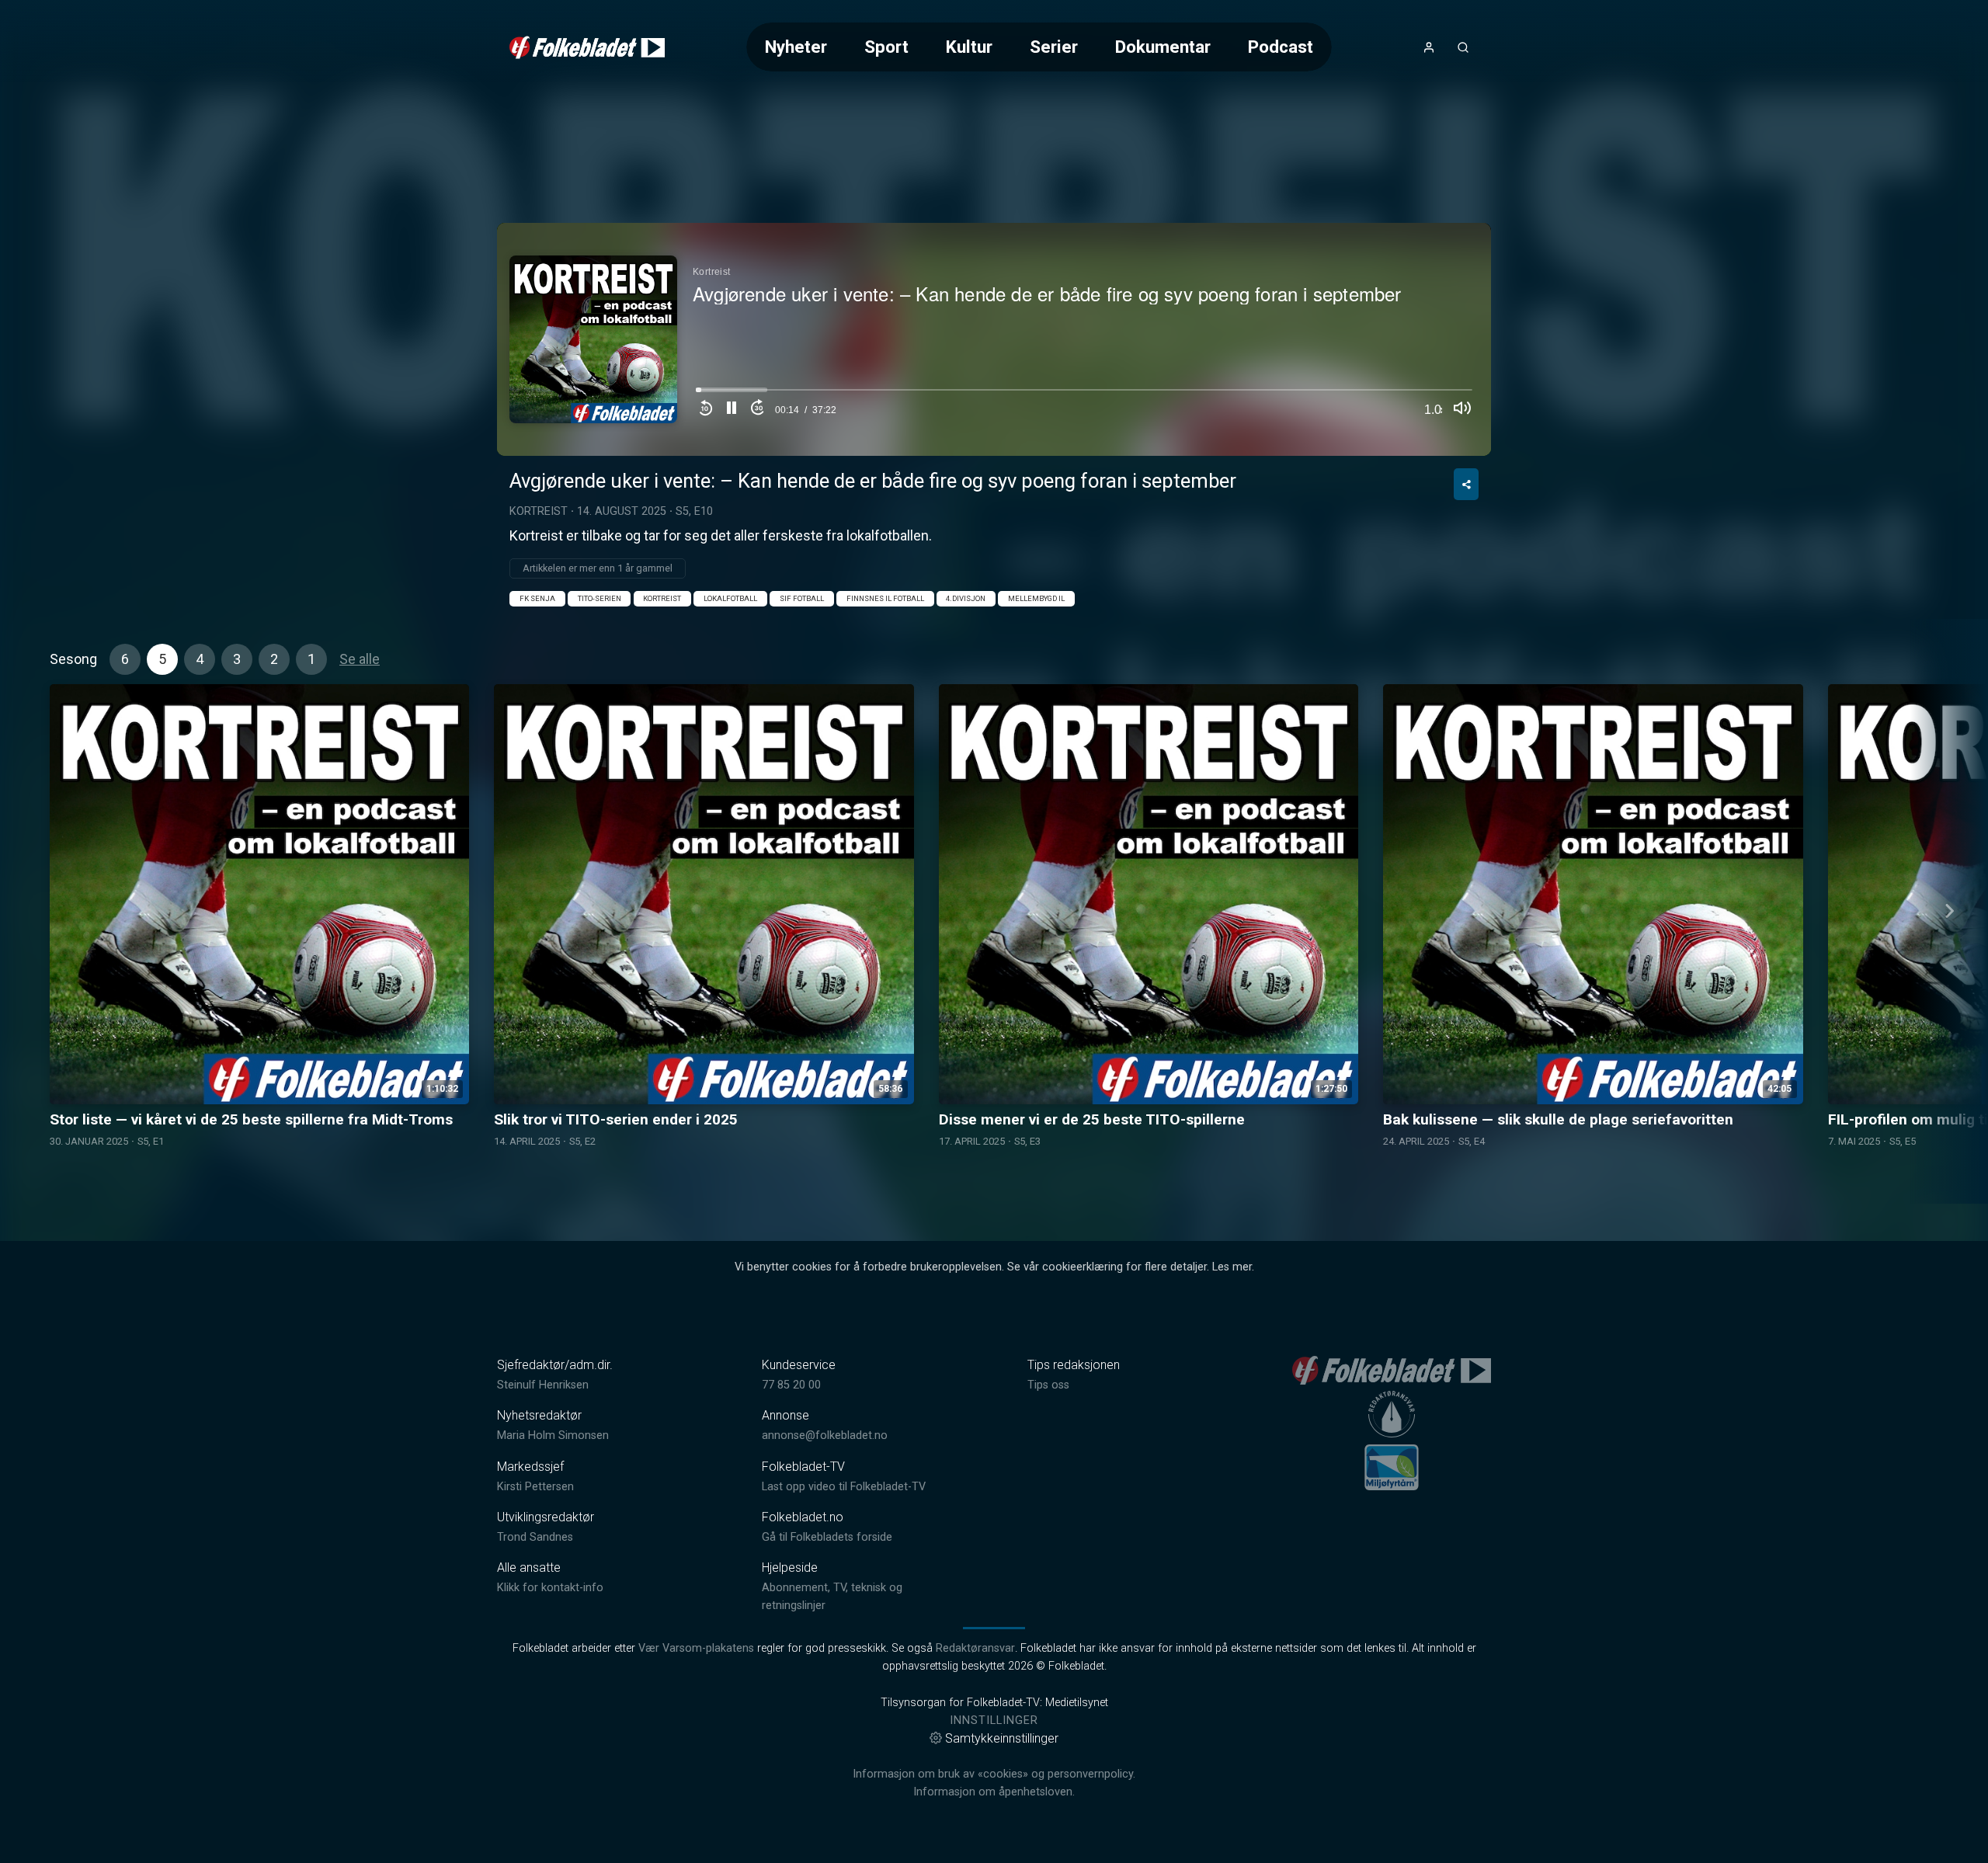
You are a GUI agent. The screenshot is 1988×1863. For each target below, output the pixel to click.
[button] (732, 410)
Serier (1054, 47)
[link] (587, 47)
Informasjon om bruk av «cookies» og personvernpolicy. (994, 1774)
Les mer (1232, 1267)
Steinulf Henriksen (543, 1385)
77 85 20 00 (791, 1385)
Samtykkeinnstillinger (1002, 1738)
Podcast (1281, 47)
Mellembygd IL (1036, 598)
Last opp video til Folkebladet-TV (844, 1487)
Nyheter (796, 47)
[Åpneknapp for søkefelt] (1463, 47)
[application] (994, 339)
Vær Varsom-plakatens (696, 1648)
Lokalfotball (730, 598)
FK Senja (537, 598)
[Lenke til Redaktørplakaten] (1392, 1414)
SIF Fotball (802, 598)
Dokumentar (1163, 47)
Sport (886, 47)
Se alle (360, 659)
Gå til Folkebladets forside (827, 1537)
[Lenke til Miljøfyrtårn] (1392, 1467)
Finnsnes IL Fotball (885, 598)
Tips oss (1048, 1385)
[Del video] (1466, 484)
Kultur (969, 47)
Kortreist (539, 511)
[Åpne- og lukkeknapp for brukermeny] (1429, 47)
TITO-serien (600, 598)
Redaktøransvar (975, 1648)
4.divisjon (966, 598)
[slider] (1084, 394)
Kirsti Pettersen (535, 1487)
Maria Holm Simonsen (553, 1435)
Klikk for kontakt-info (550, 1588)
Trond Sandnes (535, 1537)
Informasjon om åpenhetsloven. (994, 1792)
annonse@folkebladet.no (825, 1435)
